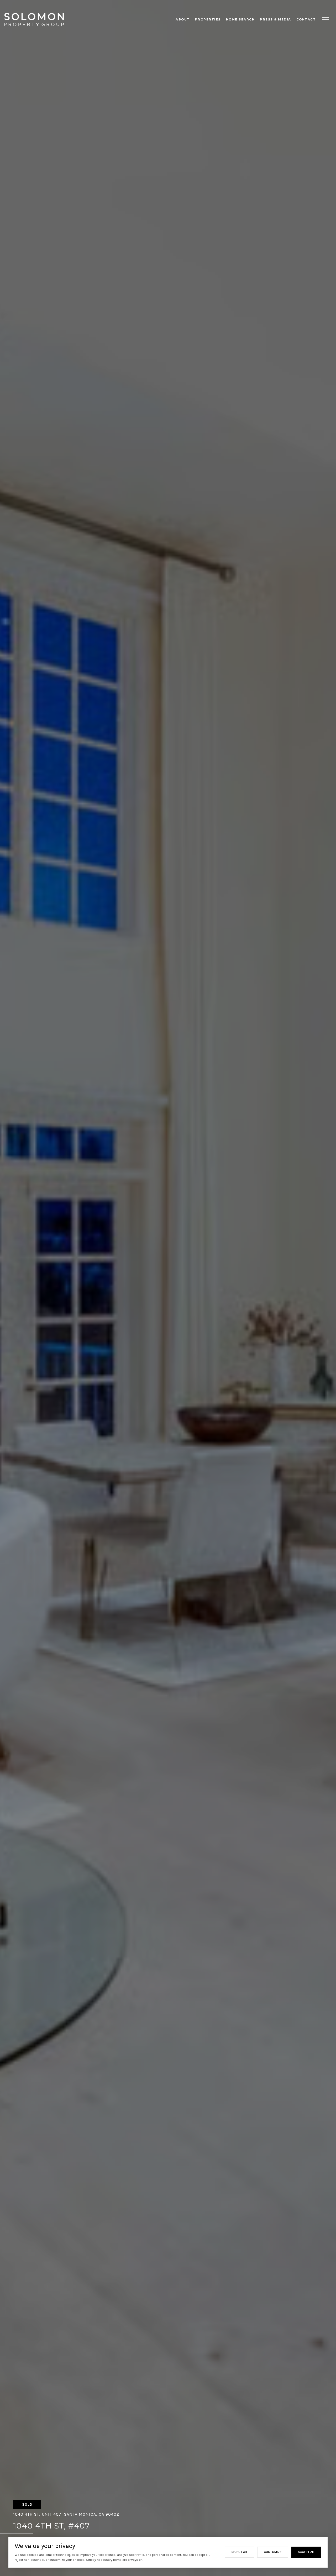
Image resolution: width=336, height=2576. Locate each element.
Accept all (306, 2552)
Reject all (240, 2552)
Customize (273, 2552)
